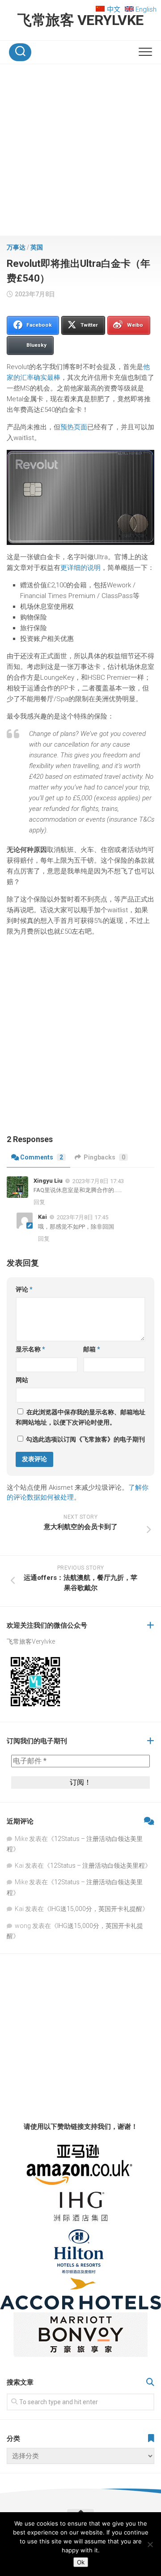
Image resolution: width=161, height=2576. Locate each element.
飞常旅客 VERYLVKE (80, 20)
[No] (150, 2544)
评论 (24, 1289)
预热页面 (74, 427)
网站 (22, 1380)
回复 (39, 1202)
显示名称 (30, 1349)
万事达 (16, 247)
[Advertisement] (80, 152)
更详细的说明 (80, 568)
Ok (81, 2562)
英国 (37, 247)
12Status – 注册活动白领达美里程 (97, 1866)
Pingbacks (104, 1157)
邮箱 (92, 1349)
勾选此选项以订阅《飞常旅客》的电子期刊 (85, 1439)
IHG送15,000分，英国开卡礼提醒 (96, 1909)
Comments (42, 1157)
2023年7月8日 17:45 (83, 1217)
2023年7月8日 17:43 (98, 1181)
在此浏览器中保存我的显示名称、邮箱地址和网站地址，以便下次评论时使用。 (80, 1417)
